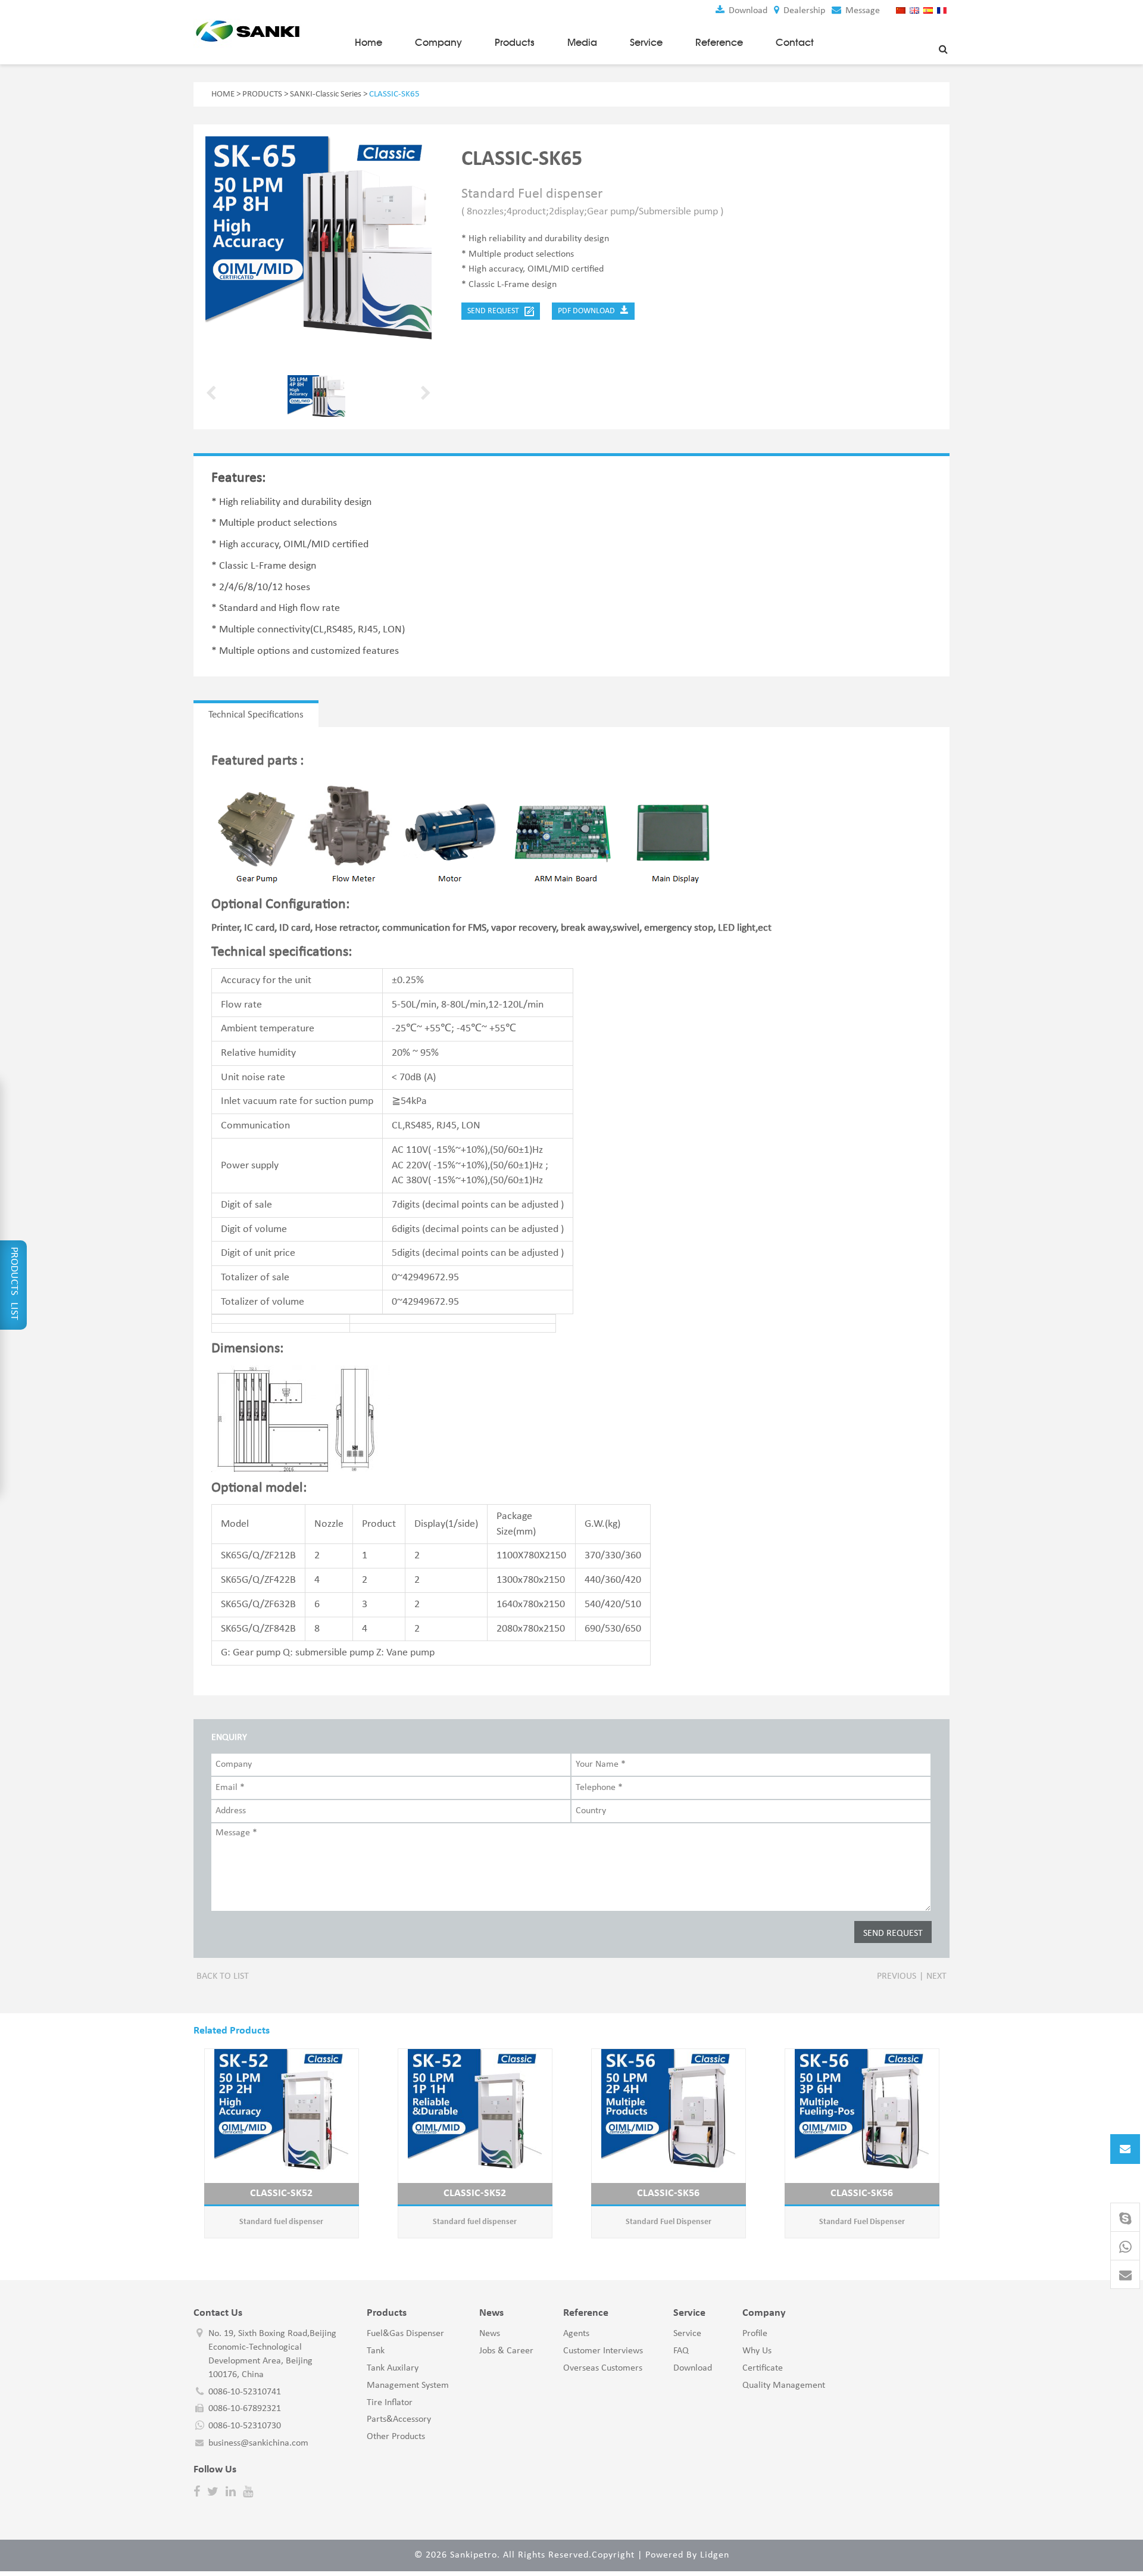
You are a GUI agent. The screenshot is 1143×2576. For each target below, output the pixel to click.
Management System (408, 2385)
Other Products (396, 2437)
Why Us (757, 2351)
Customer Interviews (603, 2351)
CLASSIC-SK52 (281, 2193)
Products (515, 42)
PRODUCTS (262, 94)
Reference (719, 42)
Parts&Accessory (399, 2419)
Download (747, 11)
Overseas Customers (603, 2368)
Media (582, 42)
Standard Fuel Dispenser (669, 2222)
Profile (755, 2334)
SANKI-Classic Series (326, 94)
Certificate (763, 2368)
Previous (897, 1976)
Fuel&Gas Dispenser (405, 2334)
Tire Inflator (390, 2403)
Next (936, 1976)
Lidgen (715, 2555)
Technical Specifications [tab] (256, 715)
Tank (376, 2351)
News (490, 2334)
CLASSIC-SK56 (668, 2193)
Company (438, 42)
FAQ (681, 2351)
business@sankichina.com (258, 2443)
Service (646, 42)
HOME (223, 94)
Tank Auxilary (393, 2368)
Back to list (223, 1976)
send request (496, 311)
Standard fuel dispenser (281, 2222)
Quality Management (784, 2385)
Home (368, 42)
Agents (576, 2334)
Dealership (803, 11)
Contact (795, 42)
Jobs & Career (506, 2351)
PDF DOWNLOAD (589, 311)
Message (861, 11)
